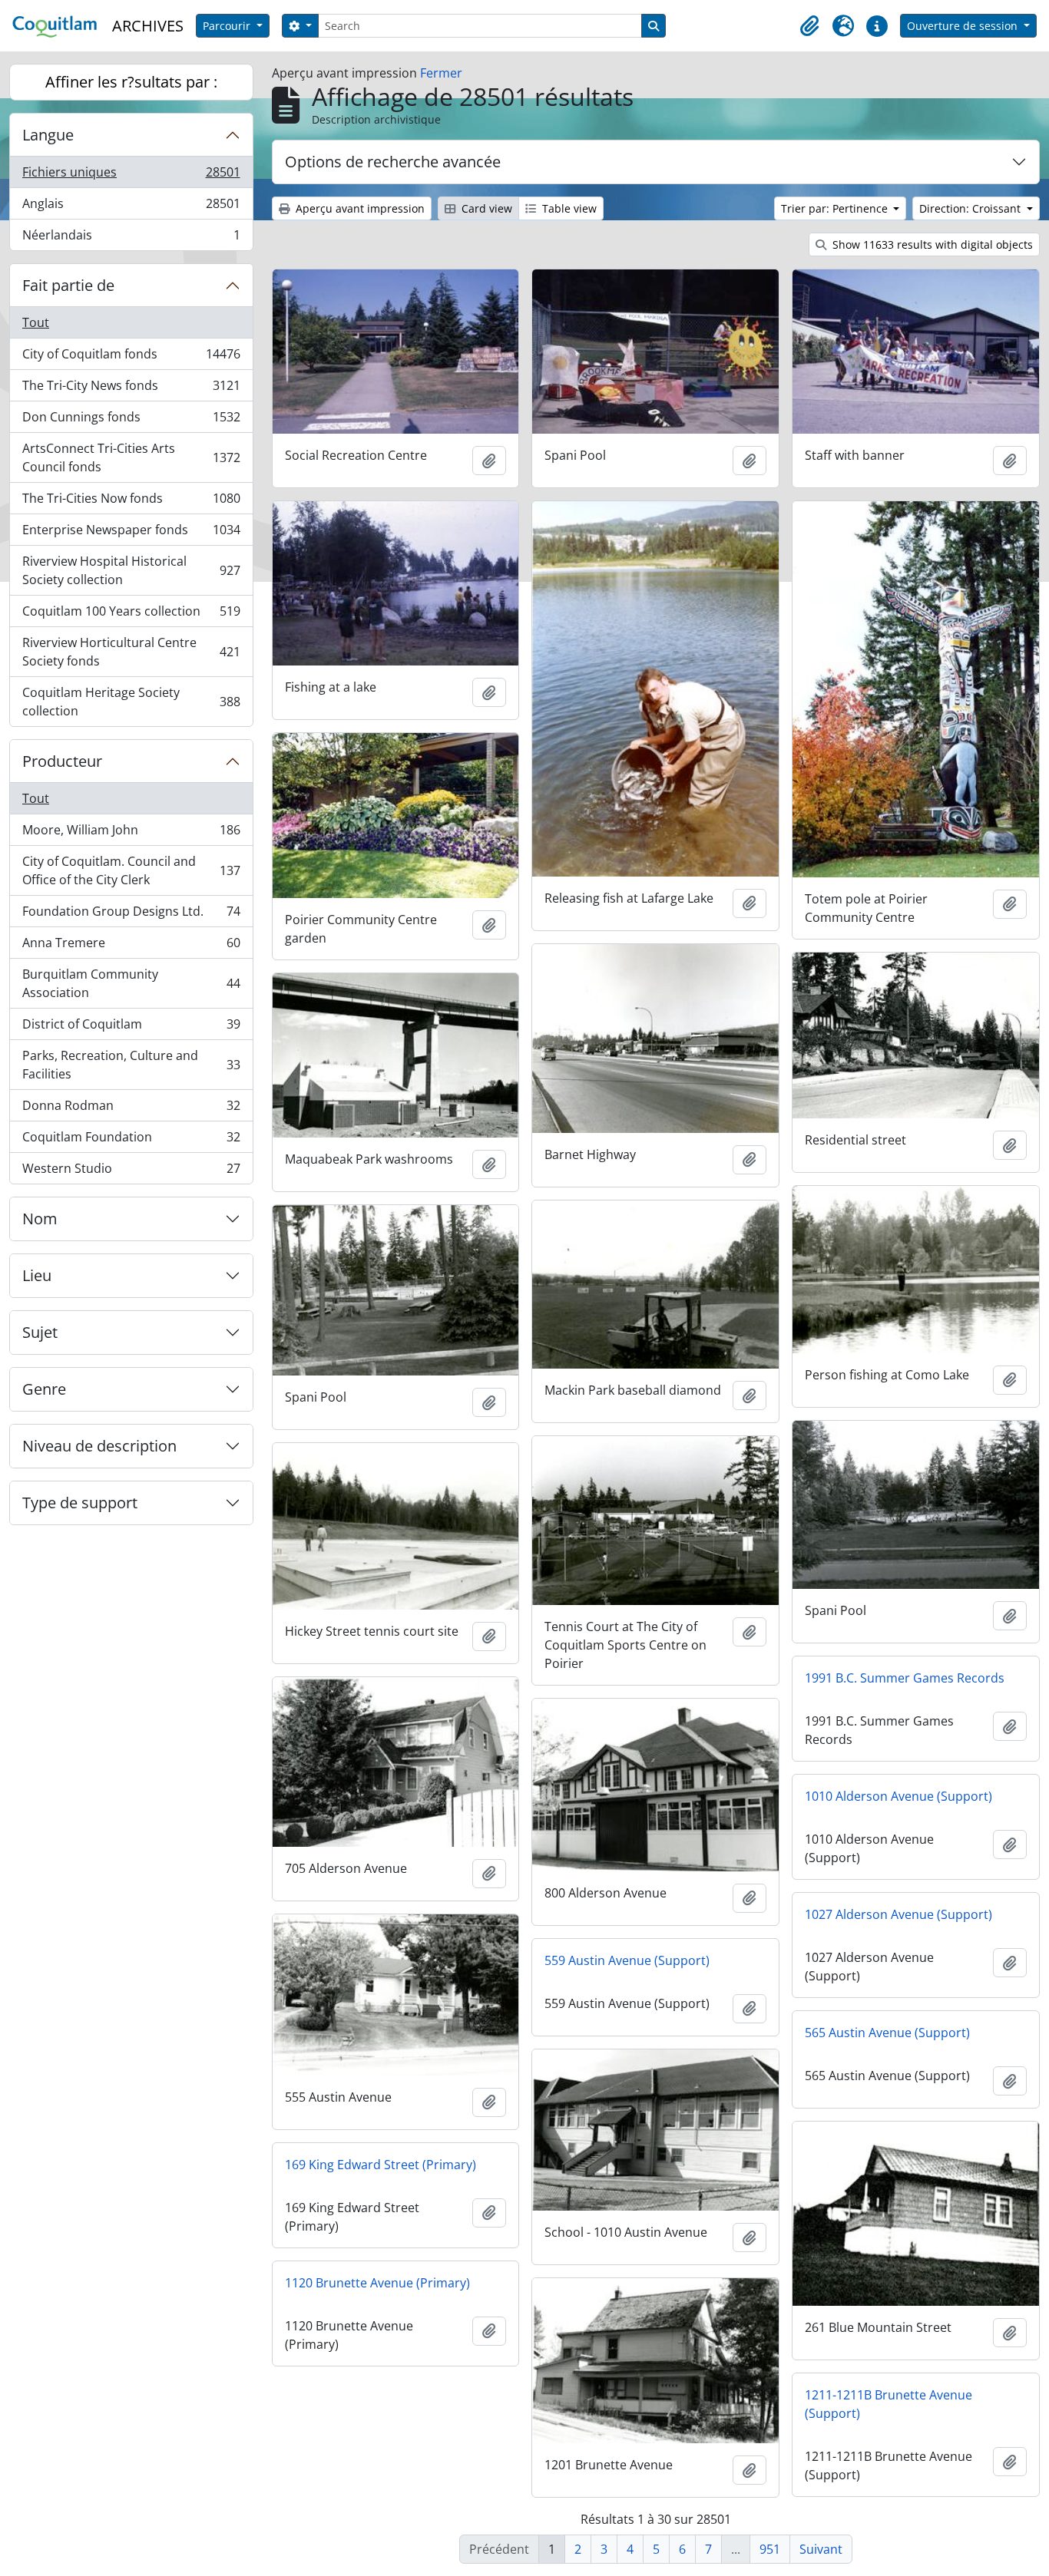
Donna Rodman (131, 1109)
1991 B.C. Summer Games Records (905, 1678)
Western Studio (131, 1172)
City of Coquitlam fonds (131, 358)
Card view (485, 208)
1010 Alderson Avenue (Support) (898, 1796)
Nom (40, 1219)
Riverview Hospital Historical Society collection (131, 570)
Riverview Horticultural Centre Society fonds (131, 652)
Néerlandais (131, 238)
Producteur (62, 761)
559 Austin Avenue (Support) (627, 1960)
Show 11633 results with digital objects (931, 244)
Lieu (37, 1275)
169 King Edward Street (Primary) (381, 2165)
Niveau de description (99, 1446)
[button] (809, 26)
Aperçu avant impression (359, 208)
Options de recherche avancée (393, 162)
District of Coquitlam (131, 1028)
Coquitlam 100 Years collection (131, 615)
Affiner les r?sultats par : (131, 82)
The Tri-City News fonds (131, 389)
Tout (36, 322)
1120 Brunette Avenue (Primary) (377, 2283)
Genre (44, 1389)
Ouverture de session (964, 26)
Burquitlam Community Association (131, 983)
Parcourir (228, 26)
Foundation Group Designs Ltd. (131, 915)
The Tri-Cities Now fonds (131, 502)
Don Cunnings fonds (131, 421)
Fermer (441, 73)
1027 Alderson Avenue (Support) (898, 1914)
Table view (568, 208)
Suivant (821, 2549)
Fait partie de (68, 285)
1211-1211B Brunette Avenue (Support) (889, 2404)
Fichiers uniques (131, 176)
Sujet (40, 1332)
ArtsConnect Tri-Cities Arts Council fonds (131, 457)
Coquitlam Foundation (131, 1141)
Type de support (80, 1503)
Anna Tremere (131, 946)
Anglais (131, 207)
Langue (48, 135)
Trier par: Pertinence (836, 208)
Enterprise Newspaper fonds (131, 533)
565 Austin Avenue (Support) (887, 2033)
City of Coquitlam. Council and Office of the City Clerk (131, 870)
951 (770, 2549)
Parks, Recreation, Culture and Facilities (131, 1065)
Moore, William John (131, 834)
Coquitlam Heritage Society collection (131, 702)
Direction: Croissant (971, 208)
